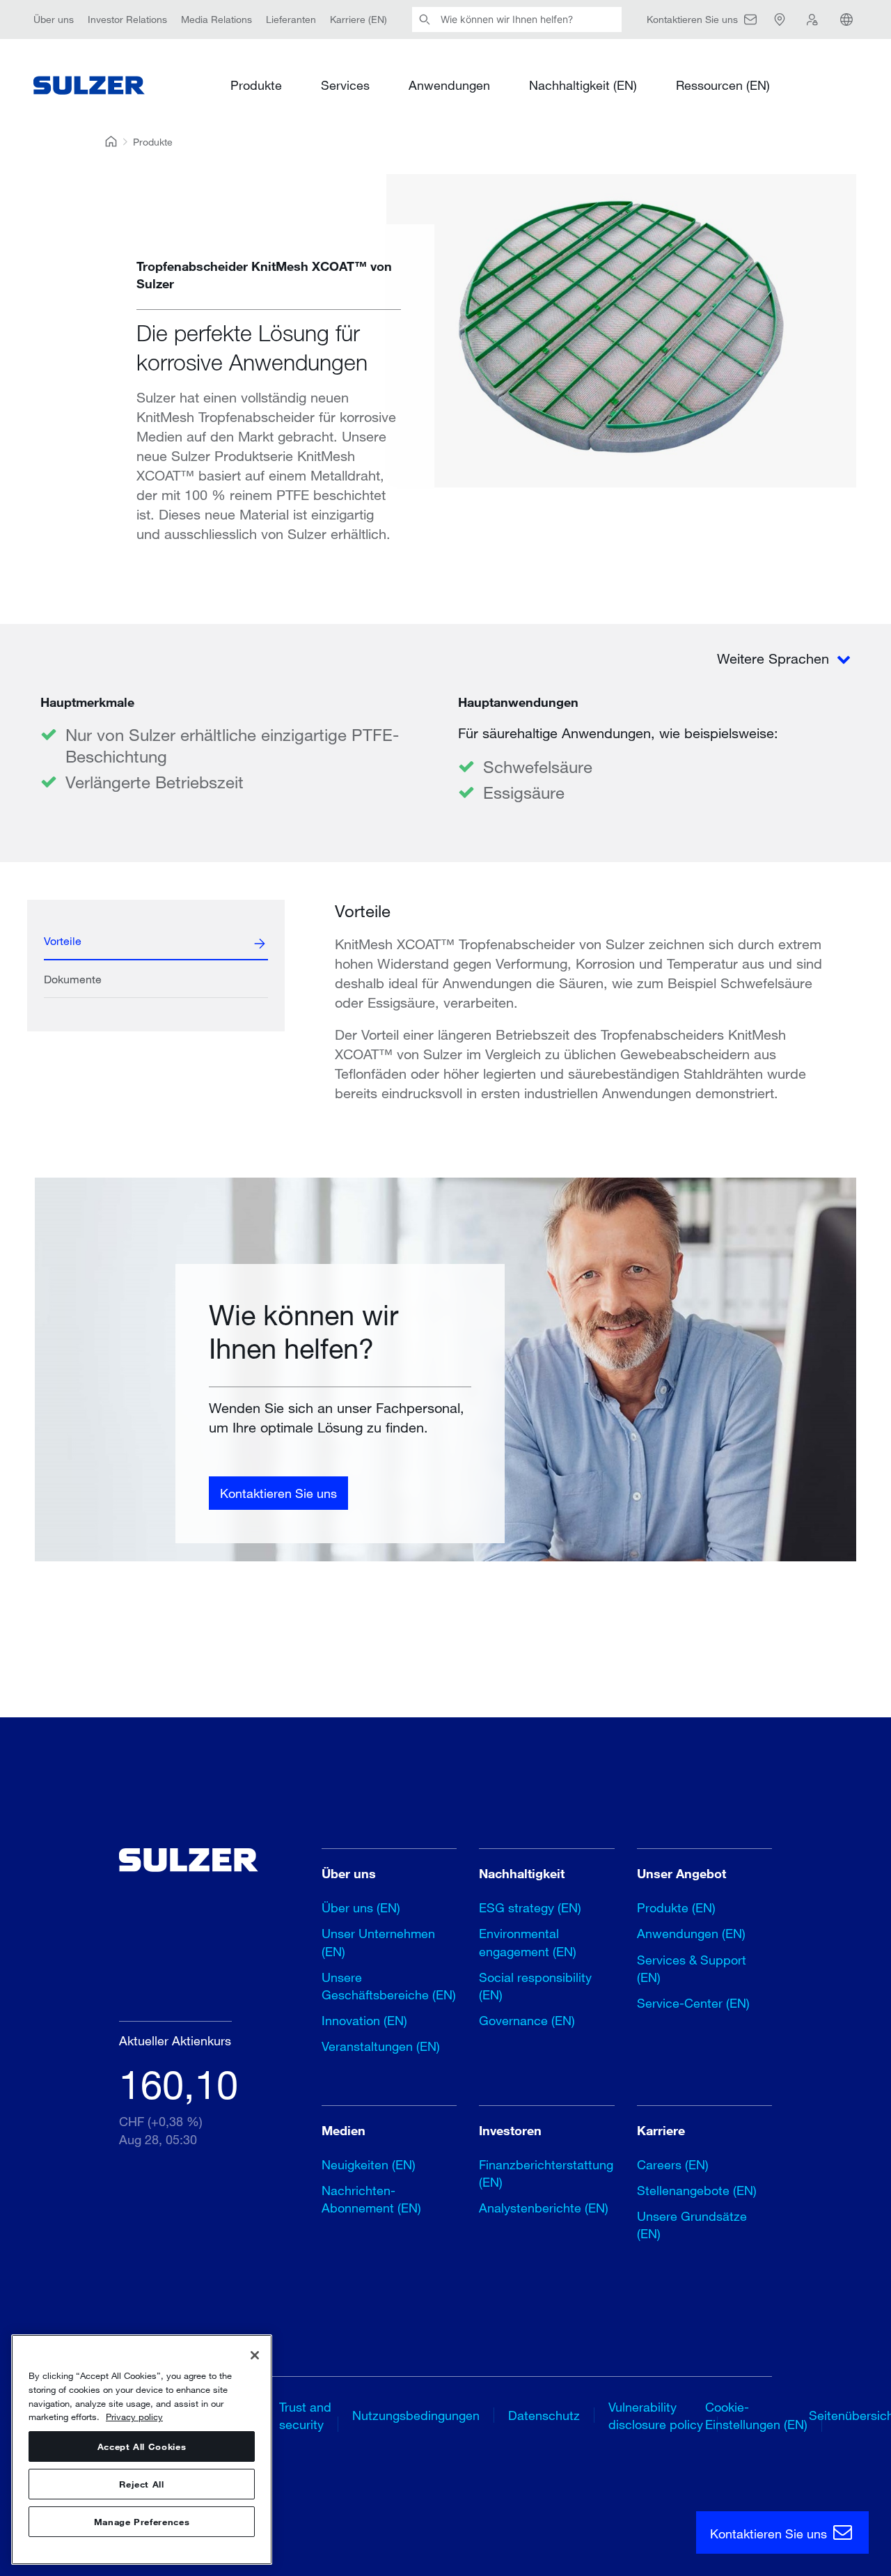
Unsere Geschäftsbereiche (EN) (389, 1986)
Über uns (54, 19)
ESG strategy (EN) (530, 1907)
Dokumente (73, 979)
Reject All (142, 2484)
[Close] (255, 2355)
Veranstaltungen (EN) (381, 2046)
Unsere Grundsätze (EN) (692, 2225)
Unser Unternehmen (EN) (378, 1942)
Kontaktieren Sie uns (278, 1493)
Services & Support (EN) (692, 1968)
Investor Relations (127, 19)
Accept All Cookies (142, 2446)
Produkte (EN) (676, 1907)
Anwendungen (449, 85)
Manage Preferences (142, 2522)
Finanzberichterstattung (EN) (546, 2173)
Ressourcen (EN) (723, 85)
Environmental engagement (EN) (528, 1942)
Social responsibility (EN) (535, 1986)
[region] (142, 2450)
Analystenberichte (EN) (544, 2208)
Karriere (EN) (358, 19)
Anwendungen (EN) (691, 1933)
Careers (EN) (673, 2164)
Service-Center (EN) (693, 2003)
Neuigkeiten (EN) (369, 2164)
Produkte (256, 85)
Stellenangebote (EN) (697, 2190)
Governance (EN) (527, 2020)
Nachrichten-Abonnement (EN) (371, 2199)
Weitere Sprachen (775, 658)
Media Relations (216, 19)
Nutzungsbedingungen (416, 2415)
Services (345, 85)
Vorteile (63, 940)
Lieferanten (291, 19)
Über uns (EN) (361, 1907)
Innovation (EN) (364, 2020)
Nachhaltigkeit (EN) (583, 85)
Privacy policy (134, 2417)
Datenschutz (544, 2415)
